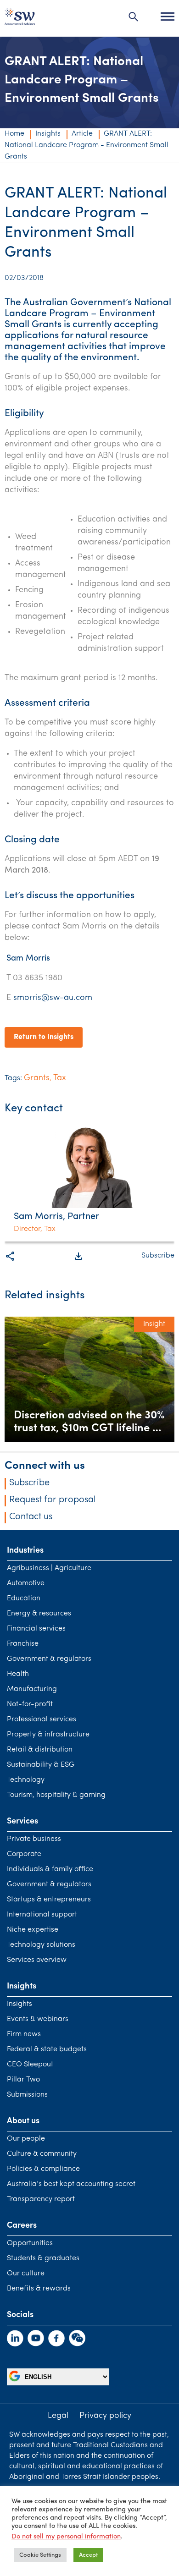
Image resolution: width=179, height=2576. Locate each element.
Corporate (24, 1854)
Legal (58, 2416)
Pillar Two (23, 2080)
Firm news (24, 2034)
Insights (48, 134)
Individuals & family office (50, 1869)
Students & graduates (43, 2258)
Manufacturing (32, 1689)
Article (82, 134)
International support (42, 1915)
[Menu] (168, 16)
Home (14, 134)
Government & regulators (49, 1659)
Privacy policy (105, 2416)
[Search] (134, 16)
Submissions (27, 2095)
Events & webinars (38, 2019)
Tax (60, 1078)
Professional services (42, 1719)
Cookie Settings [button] (40, 2555)
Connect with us (45, 1466)
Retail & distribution (40, 1750)
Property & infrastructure (48, 1735)
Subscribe (158, 1256)
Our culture (26, 2274)
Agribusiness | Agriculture (49, 1568)
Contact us (31, 1517)
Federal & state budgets (47, 2049)
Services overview (37, 1960)
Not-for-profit (30, 1704)
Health (18, 1674)
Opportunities (30, 2243)
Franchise (23, 1644)
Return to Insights (44, 1037)
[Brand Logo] (20, 19)
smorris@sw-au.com (53, 998)
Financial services (36, 1629)
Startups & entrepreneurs (49, 1900)
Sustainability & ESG (41, 1765)
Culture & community (42, 2154)
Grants (37, 1078)
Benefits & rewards (39, 2289)
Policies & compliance (43, 2169)
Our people (26, 2139)
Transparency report (41, 2199)
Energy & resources (39, 1614)
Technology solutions (41, 1945)
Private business (34, 1839)
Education (24, 1598)
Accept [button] (88, 2555)
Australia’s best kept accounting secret (71, 2184)
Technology (26, 1780)
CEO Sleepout (30, 2065)
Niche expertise (33, 1930)
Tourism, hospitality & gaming (56, 1795)
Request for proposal (53, 1500)
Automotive (26, 1583)
